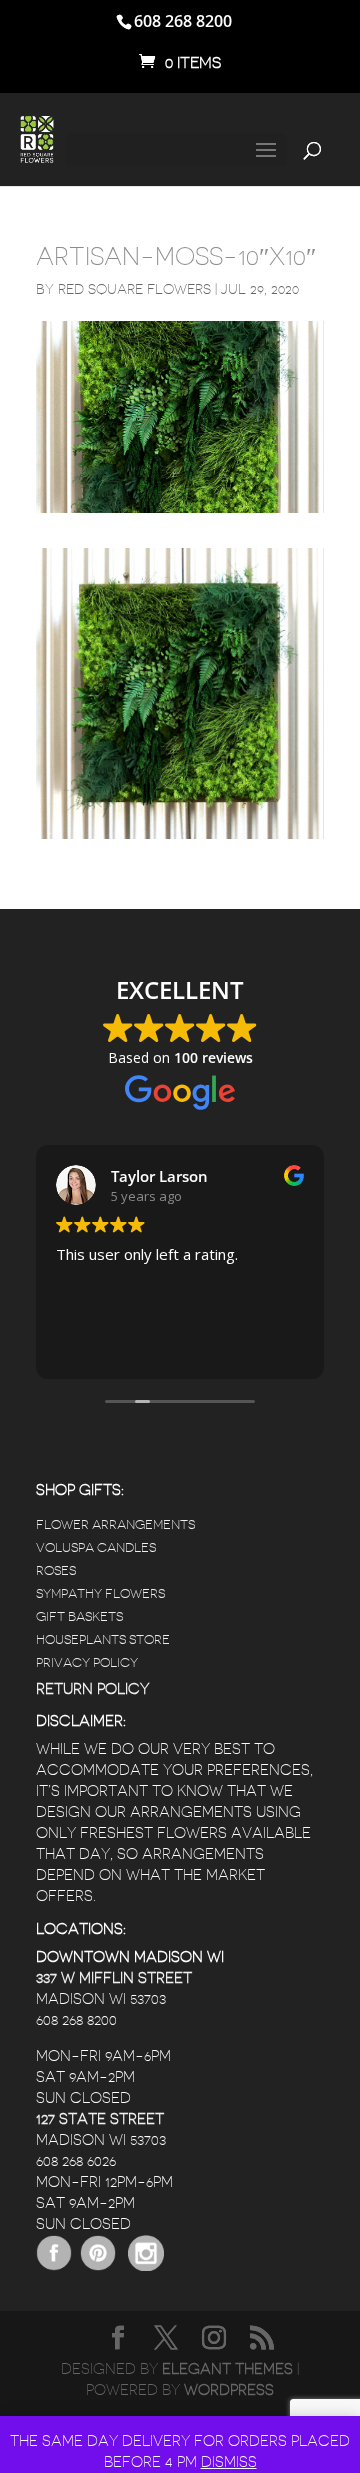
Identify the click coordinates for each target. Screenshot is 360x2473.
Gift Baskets (79, 1616)
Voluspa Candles (96, 1547)
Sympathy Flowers (100, 1593)
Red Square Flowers (134, 289)
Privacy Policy (87, 1662)
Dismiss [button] (229, 2462)
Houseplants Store (103, 1639)
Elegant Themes (227, 2369)
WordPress (229, 2390)
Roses (56, 1570)
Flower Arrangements (115, 1524)
